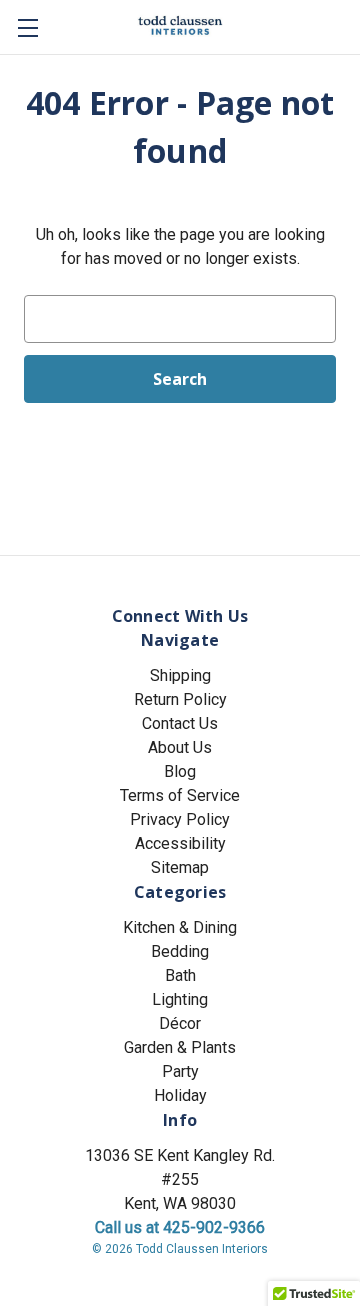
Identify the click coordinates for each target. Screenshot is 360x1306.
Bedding (180, 951)
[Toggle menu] (27, 27)
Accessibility (180, 843)
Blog (180, 771)
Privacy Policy (180, 819)
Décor (180, 1023)
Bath (180, 975)
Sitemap (180, 867)
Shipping (180, 675)
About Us (180, 747)
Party (180, 1071)
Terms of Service (180, 795)
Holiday (180, 1095)
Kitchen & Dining (180, 927)
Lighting (180, 999)
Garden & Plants (180, 1047)
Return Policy (180, 699)
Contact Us (180, 723)
